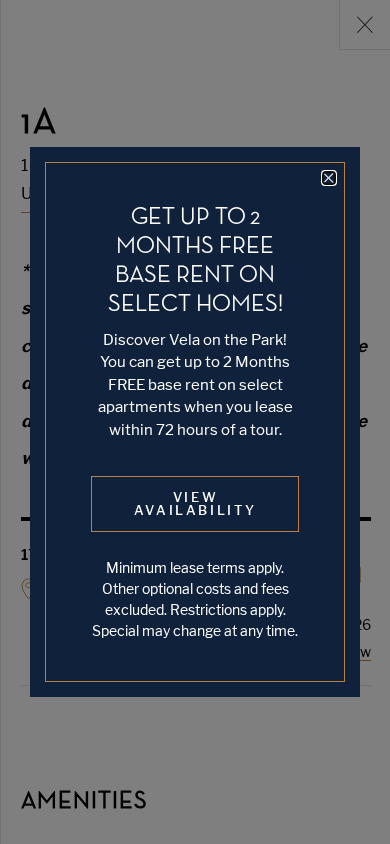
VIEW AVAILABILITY (195, 503)
